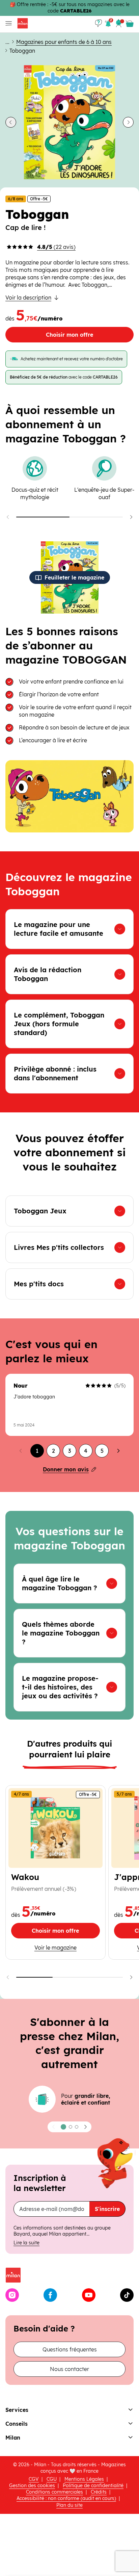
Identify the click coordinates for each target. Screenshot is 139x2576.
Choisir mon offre (69, 335)
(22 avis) (56, 247)
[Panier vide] (130, 24)
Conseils (17, 2424)
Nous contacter (69, 2369)
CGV (34, 2479)
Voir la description (28, 298)
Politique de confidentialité (93, 2485)
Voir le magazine (55, 1947)
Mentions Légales (84, 2479)
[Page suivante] (118, 1451)
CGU (52, 2479)
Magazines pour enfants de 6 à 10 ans (64, 42)
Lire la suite (26, 2243)
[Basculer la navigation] (7, 23)
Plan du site (69, 2505)
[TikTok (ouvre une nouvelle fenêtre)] (127, 2295)
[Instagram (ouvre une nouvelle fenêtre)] (12, 2295)
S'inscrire (107, 2209)
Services (17, 2410)
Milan (13, 2438)
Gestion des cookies (32, 2485)
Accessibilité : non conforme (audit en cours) (66, 2498)
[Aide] (99, 23)
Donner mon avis (66, 1469)
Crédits (99, 2492)
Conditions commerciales (54, 2492)
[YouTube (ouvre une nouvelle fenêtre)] (89, 2295)
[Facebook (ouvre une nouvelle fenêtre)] (50, 2295)
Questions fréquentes (70, 2349)
